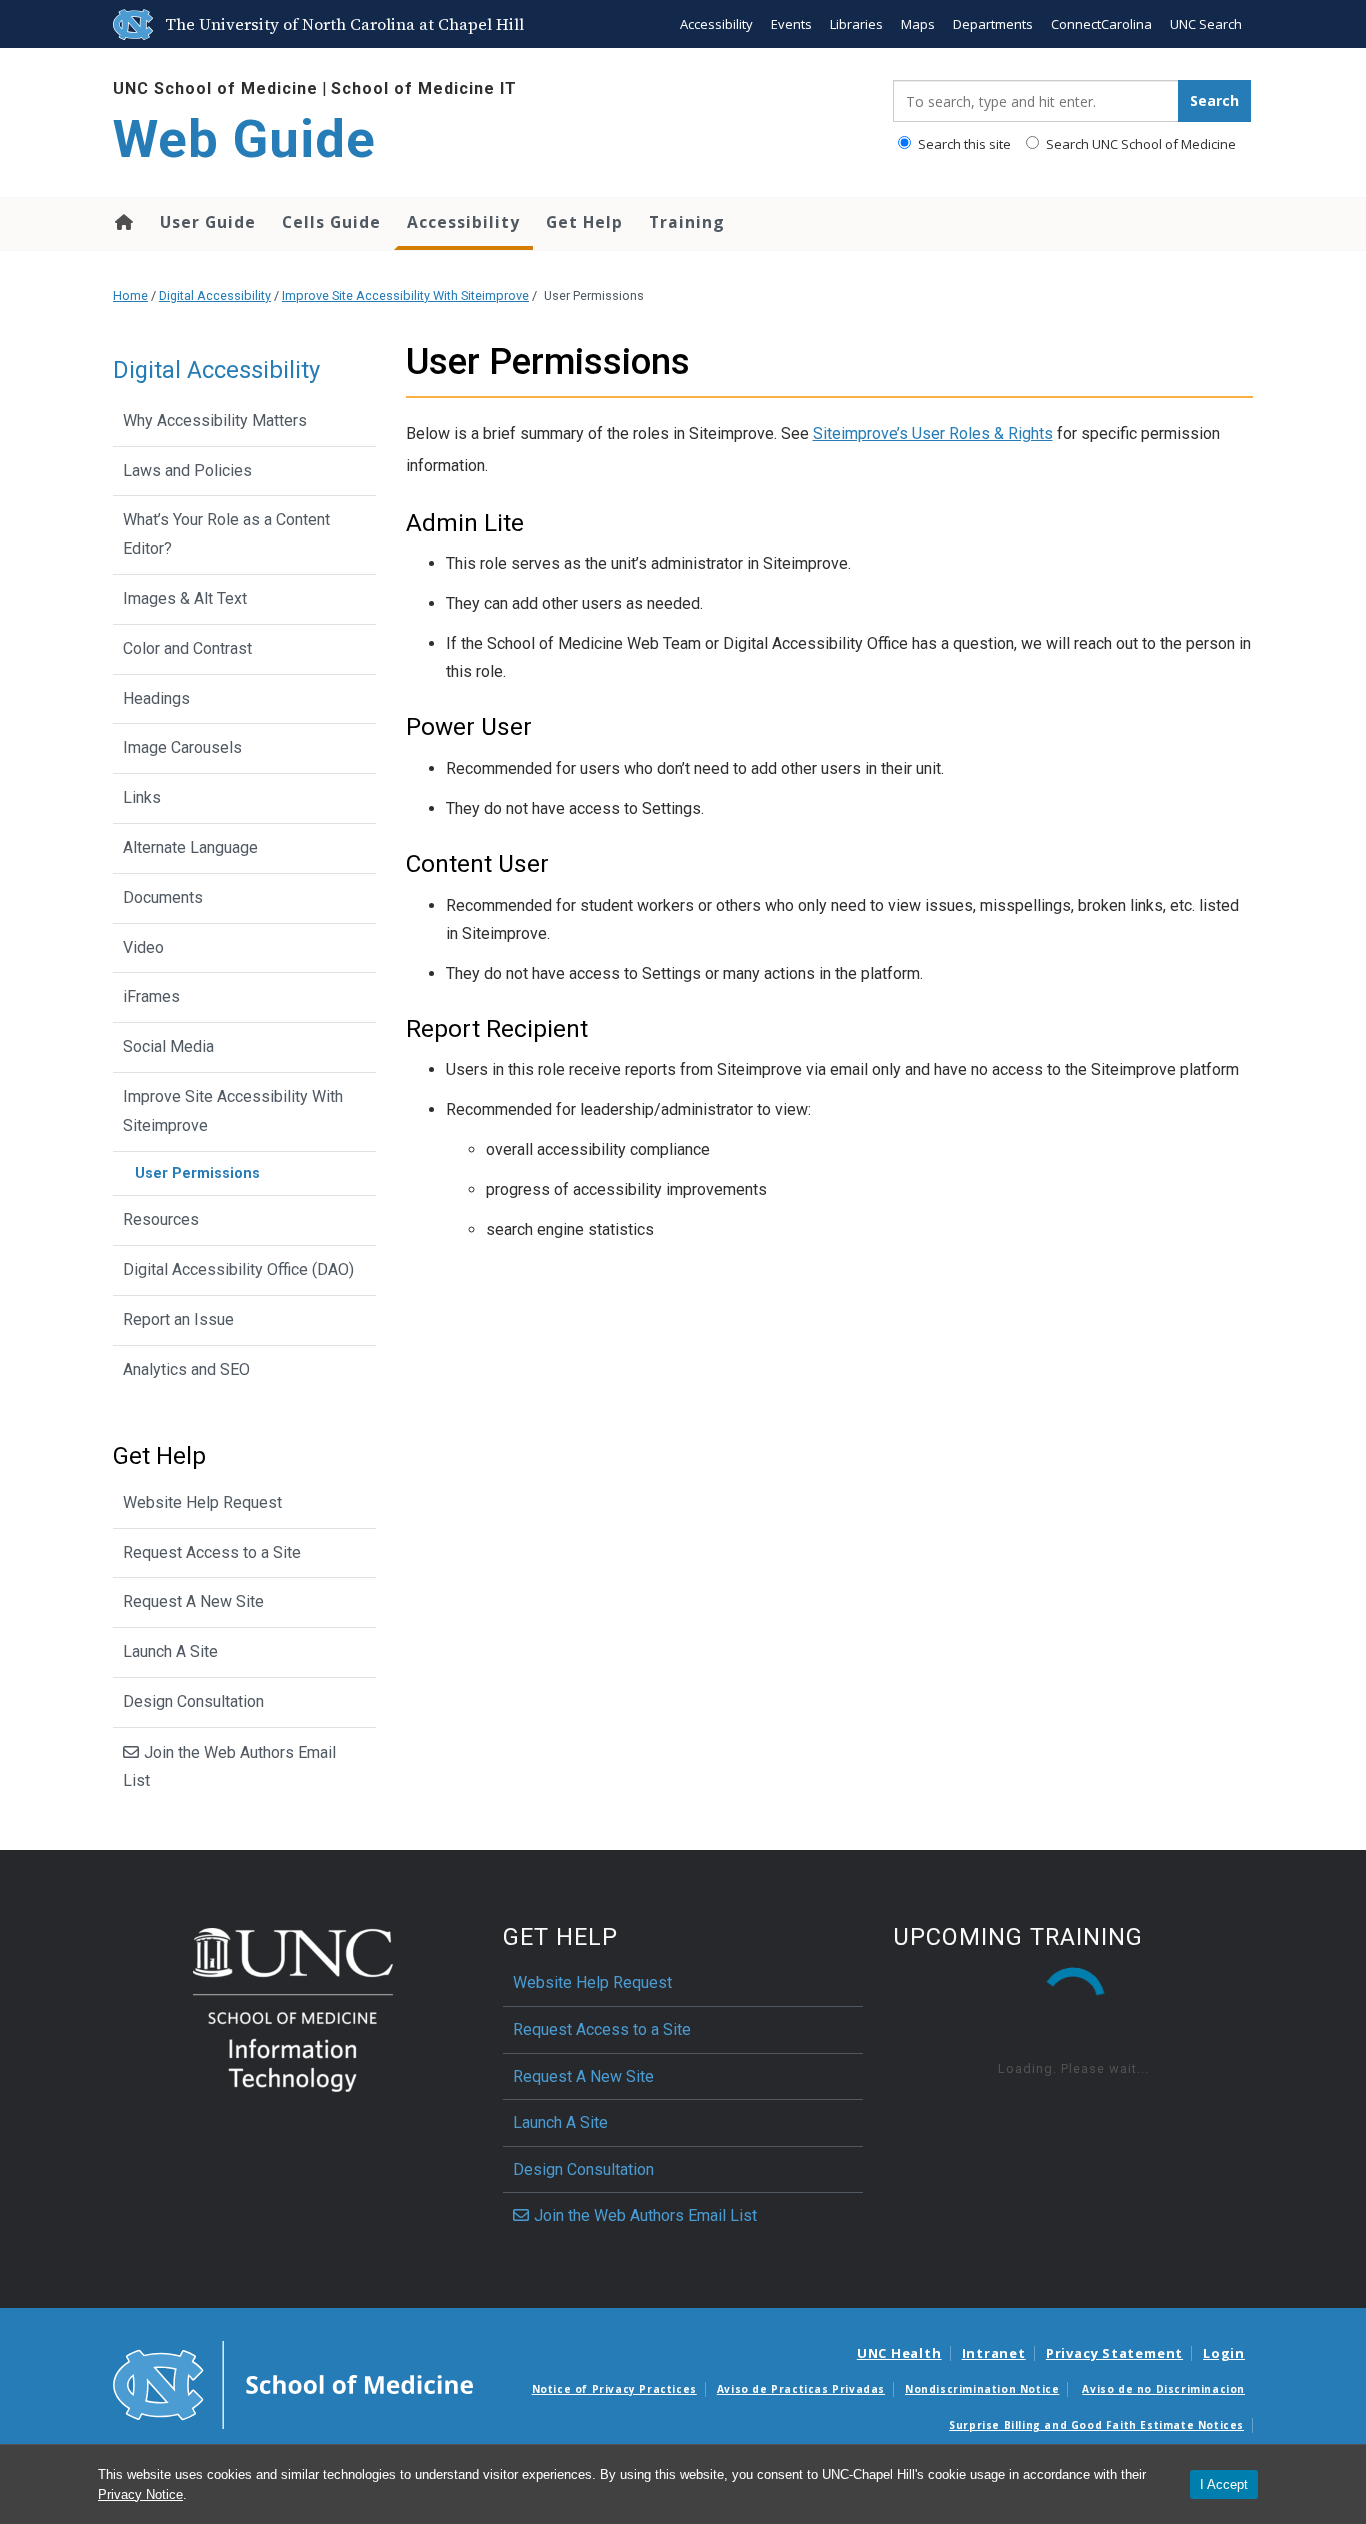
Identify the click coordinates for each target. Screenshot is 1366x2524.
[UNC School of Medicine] (293, 2384)
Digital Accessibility (215, 295)
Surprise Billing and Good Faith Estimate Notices (1096, 2425)
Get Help (584, 222)
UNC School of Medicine (215, 88)
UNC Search (1206, 24)
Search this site (963, 144)
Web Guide (244, 139)
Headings (156, 698)
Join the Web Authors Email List (229, 1767)
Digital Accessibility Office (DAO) (238, 1269)
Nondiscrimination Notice (982, 2389)
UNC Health (899, 2353)
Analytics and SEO (186, 1369)
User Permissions (197, 1173)
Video (143, 947)
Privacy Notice (140, 2494)
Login (1224, 2353)
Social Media (168, 1046)
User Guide (208, 222)
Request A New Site (193, 1601)
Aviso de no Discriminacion (1163, 2389)
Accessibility (716, 24)
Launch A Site (170, 1651)
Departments (993, 24)
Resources (161, 1219)
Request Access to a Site (212, 1552)
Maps (918, 24)
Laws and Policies (187, 470)
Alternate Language (190, 847)
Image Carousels (182, 747)
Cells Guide (331, 222)
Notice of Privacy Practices (614, 2389)
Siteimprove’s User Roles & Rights (933, 433)
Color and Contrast (187, 648)
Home (122, 222)
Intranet (994, 2353)
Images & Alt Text (185, 598)
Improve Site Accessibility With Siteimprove (405, 295)
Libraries (856, 24)
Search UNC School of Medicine (1139, 144)
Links (142, 797)
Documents (163, 897)
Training (687, 222)
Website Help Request (202, 1502)
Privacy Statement (1114, 2353)
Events (791, 24)
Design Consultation (193, 1701)
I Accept (1224, 2484)
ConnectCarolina (1101, 24)
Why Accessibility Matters (215, 420)
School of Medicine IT (424, 88)
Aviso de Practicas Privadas (801, 2389)
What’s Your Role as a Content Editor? (226, 534)
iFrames (151, 996)
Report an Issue (178, 1319)
